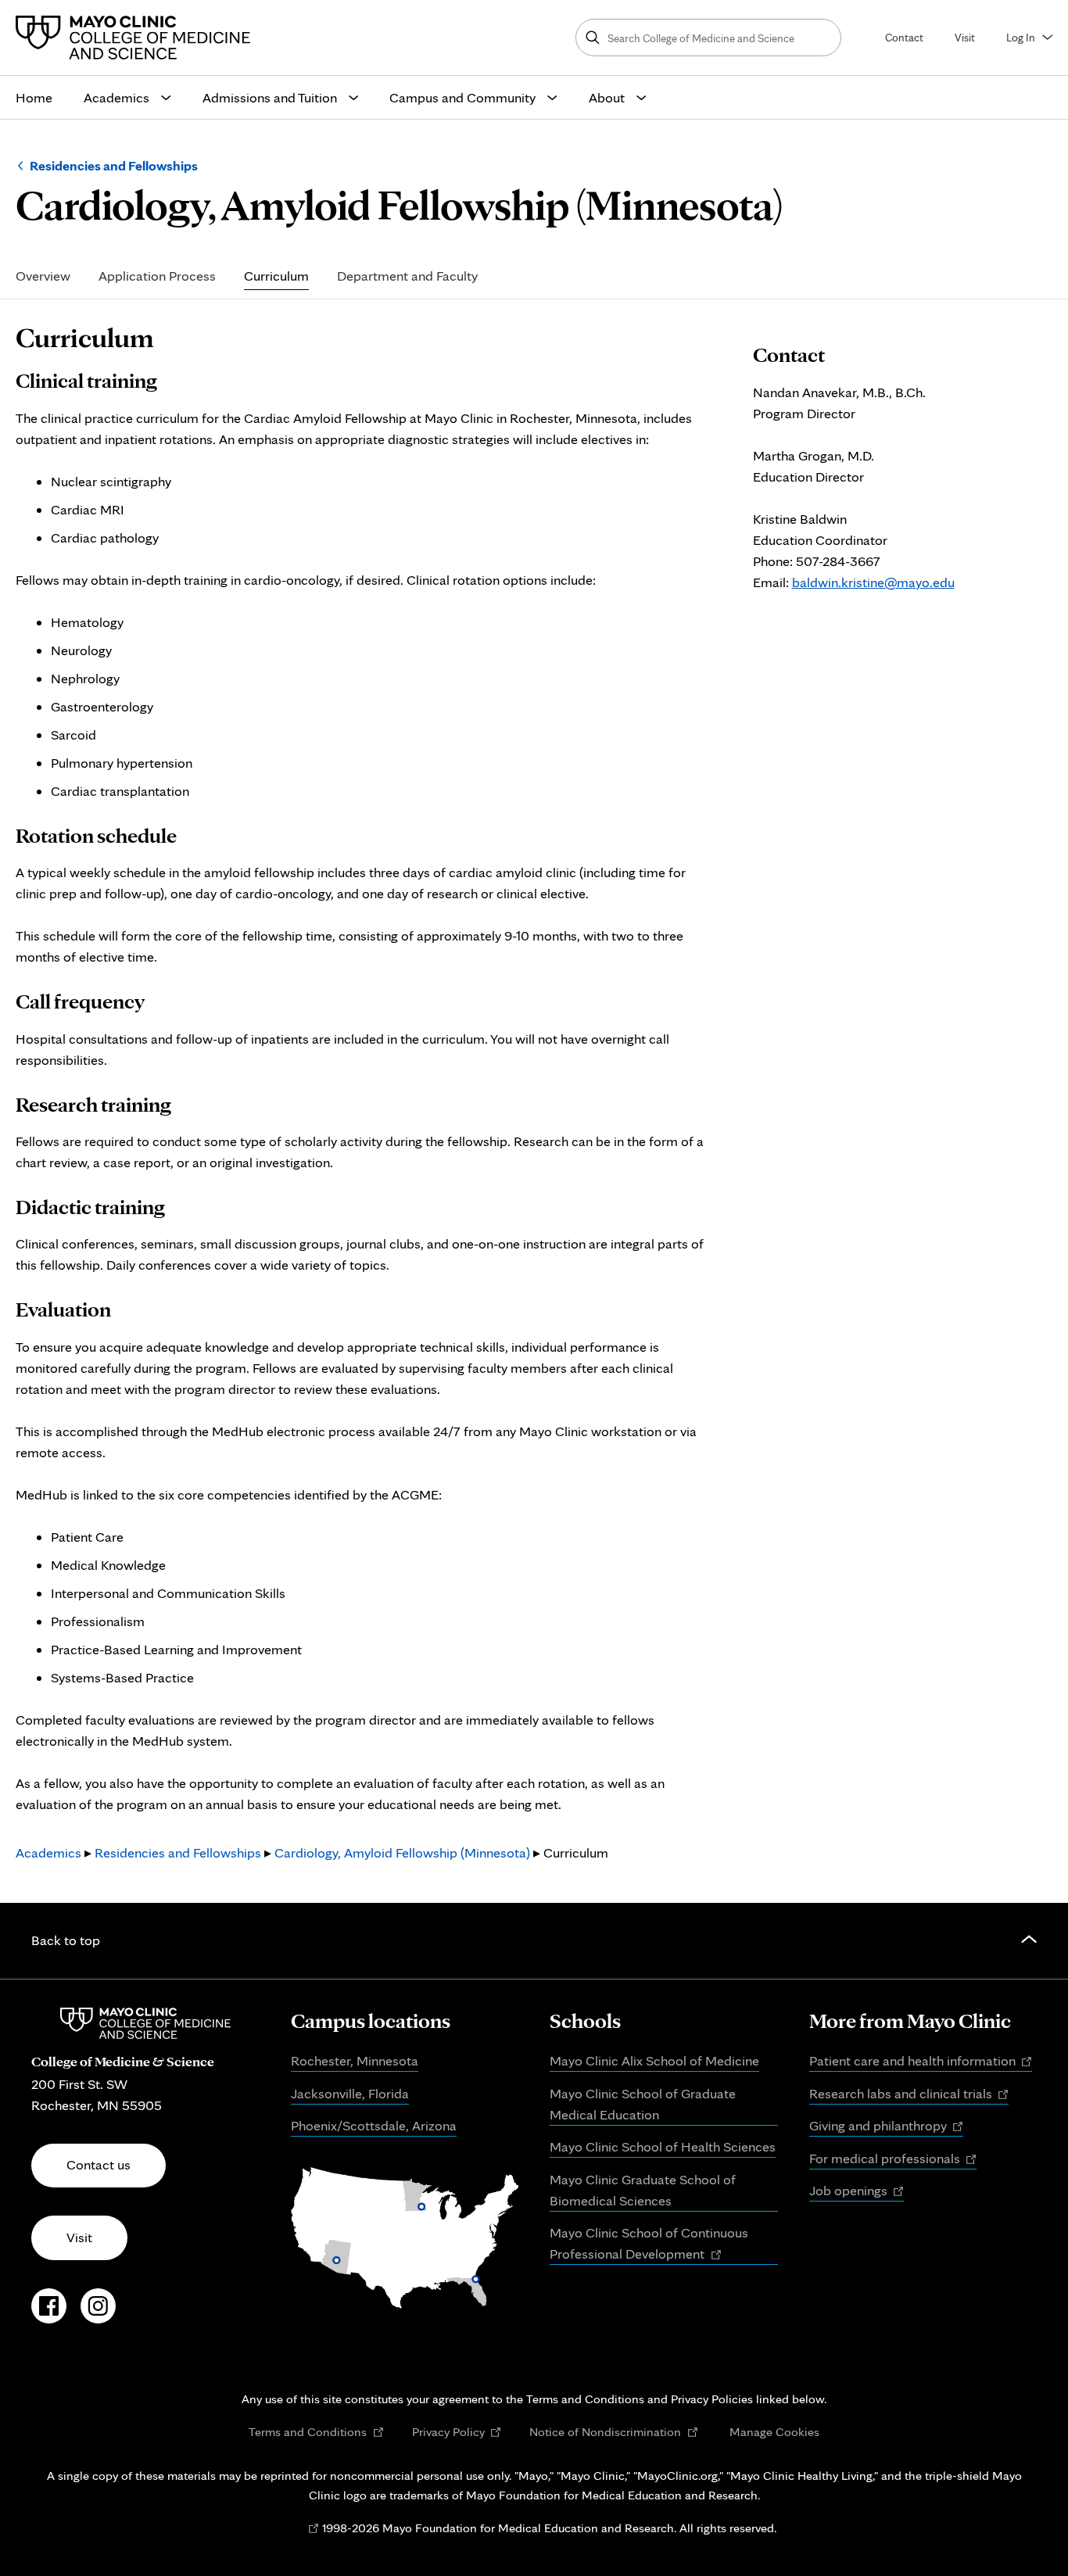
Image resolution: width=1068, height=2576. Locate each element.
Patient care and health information (921, 2062)
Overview (43, 276)
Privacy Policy (457, 2432)
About (607, 97)
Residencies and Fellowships (114, 165)
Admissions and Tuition (270, 97)
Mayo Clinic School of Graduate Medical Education (643, 2104)
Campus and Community (462, 97)
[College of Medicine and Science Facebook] (49, 2314)
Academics (116, 97)
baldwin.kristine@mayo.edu (873, 582)
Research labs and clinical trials (909, 2094)
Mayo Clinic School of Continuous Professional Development (649, 2245)
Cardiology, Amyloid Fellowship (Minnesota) (402, 1852)
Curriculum (276, 276)
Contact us (99, 2164)
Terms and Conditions (316, 2432)
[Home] (137, 38)
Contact (904, 37)
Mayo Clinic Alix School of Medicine (654, 2060)
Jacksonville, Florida (350, 2093)
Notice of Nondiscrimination (614, 2432)
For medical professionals (893, 2159)
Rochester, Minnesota (355, 2060)
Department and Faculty (407, 276)
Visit (965, 37)
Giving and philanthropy (887, 2126)
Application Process (157, 276)
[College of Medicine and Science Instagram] (98, 2314)
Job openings (857, 2191)
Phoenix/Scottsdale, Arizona (374, 2125)
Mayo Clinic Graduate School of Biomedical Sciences (643, 2190)
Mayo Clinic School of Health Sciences (663, 2146)
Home (34, 97)
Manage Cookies (774, 2431)
